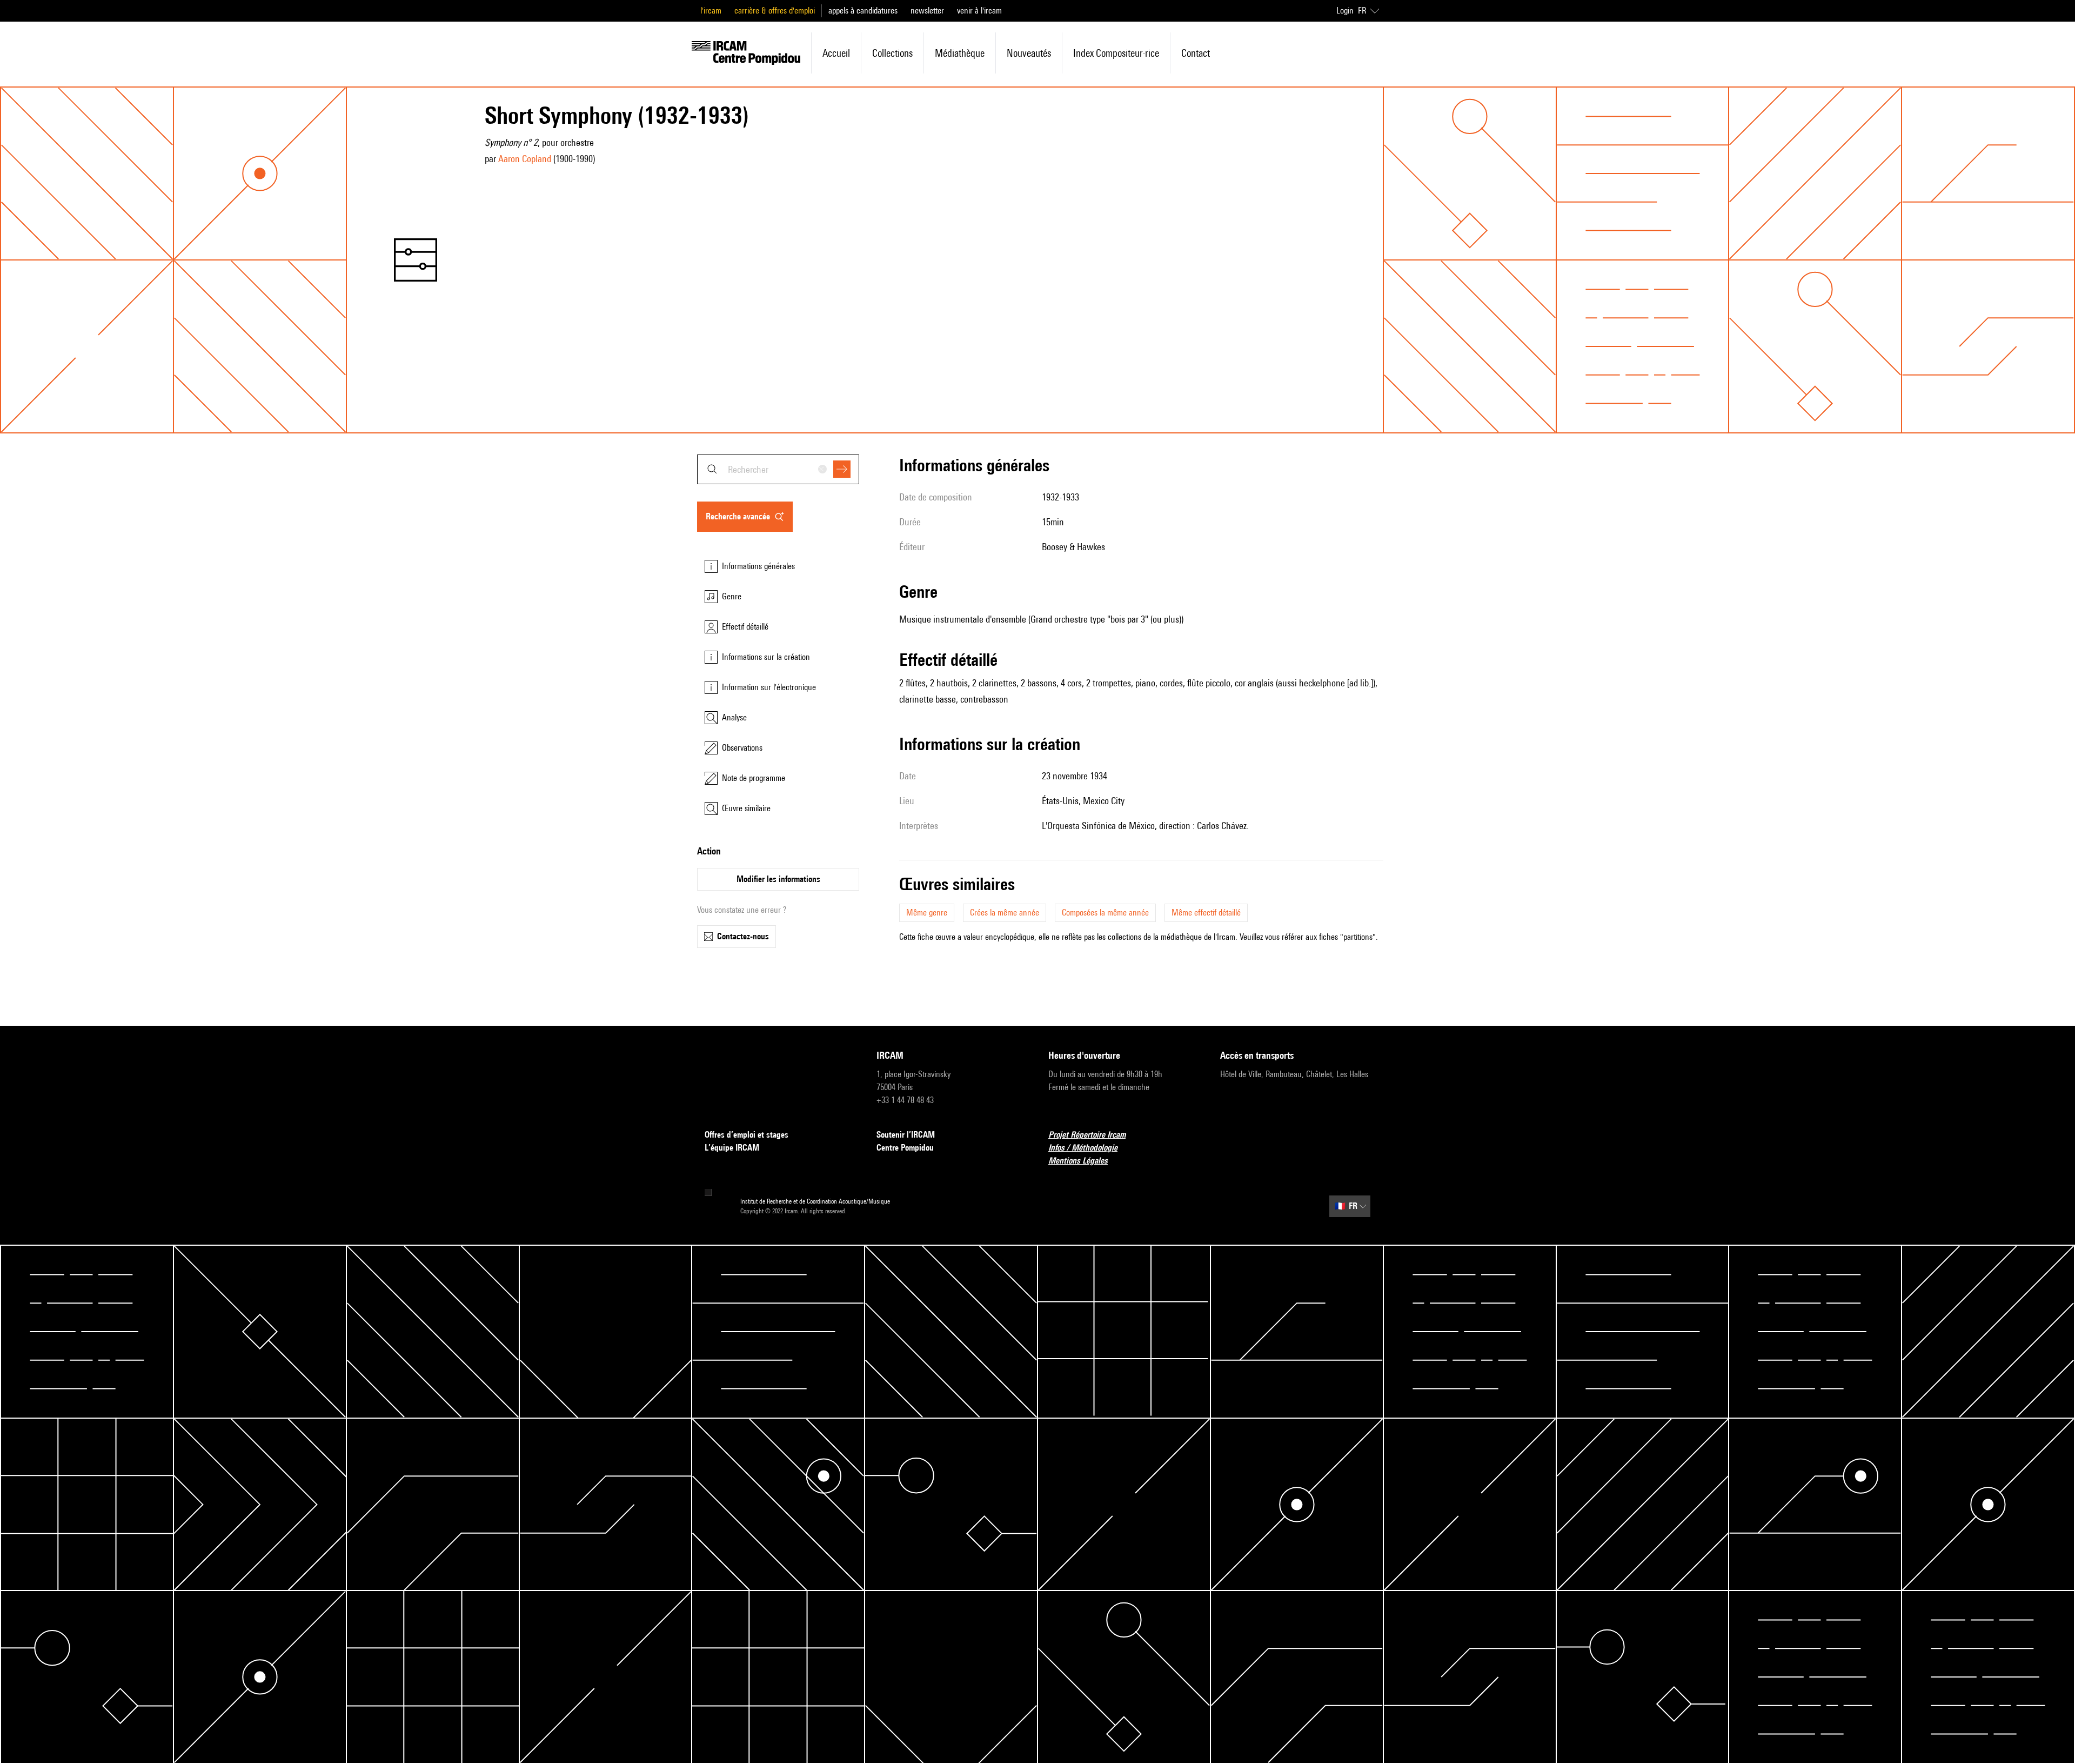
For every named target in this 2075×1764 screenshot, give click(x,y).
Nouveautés (1029, 53)
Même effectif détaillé (1206, 913)
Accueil (836, 53)
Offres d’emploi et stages (747, 1135)
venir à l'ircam (979, 11)
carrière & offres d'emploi (775, 11)
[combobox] (778, 469)
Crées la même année (1005, 913)
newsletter (927, 11)
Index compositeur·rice (1116, 53)
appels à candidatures (863, 11)
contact (1196, 53)
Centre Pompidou (905, 1148)
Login (1345, 11)
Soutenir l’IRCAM (906, 1135)
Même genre (927, 913)
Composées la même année (1105, 913)
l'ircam (711, 11)
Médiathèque (960, 53)
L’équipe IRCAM (732, 1148)
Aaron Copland (525, 159)
